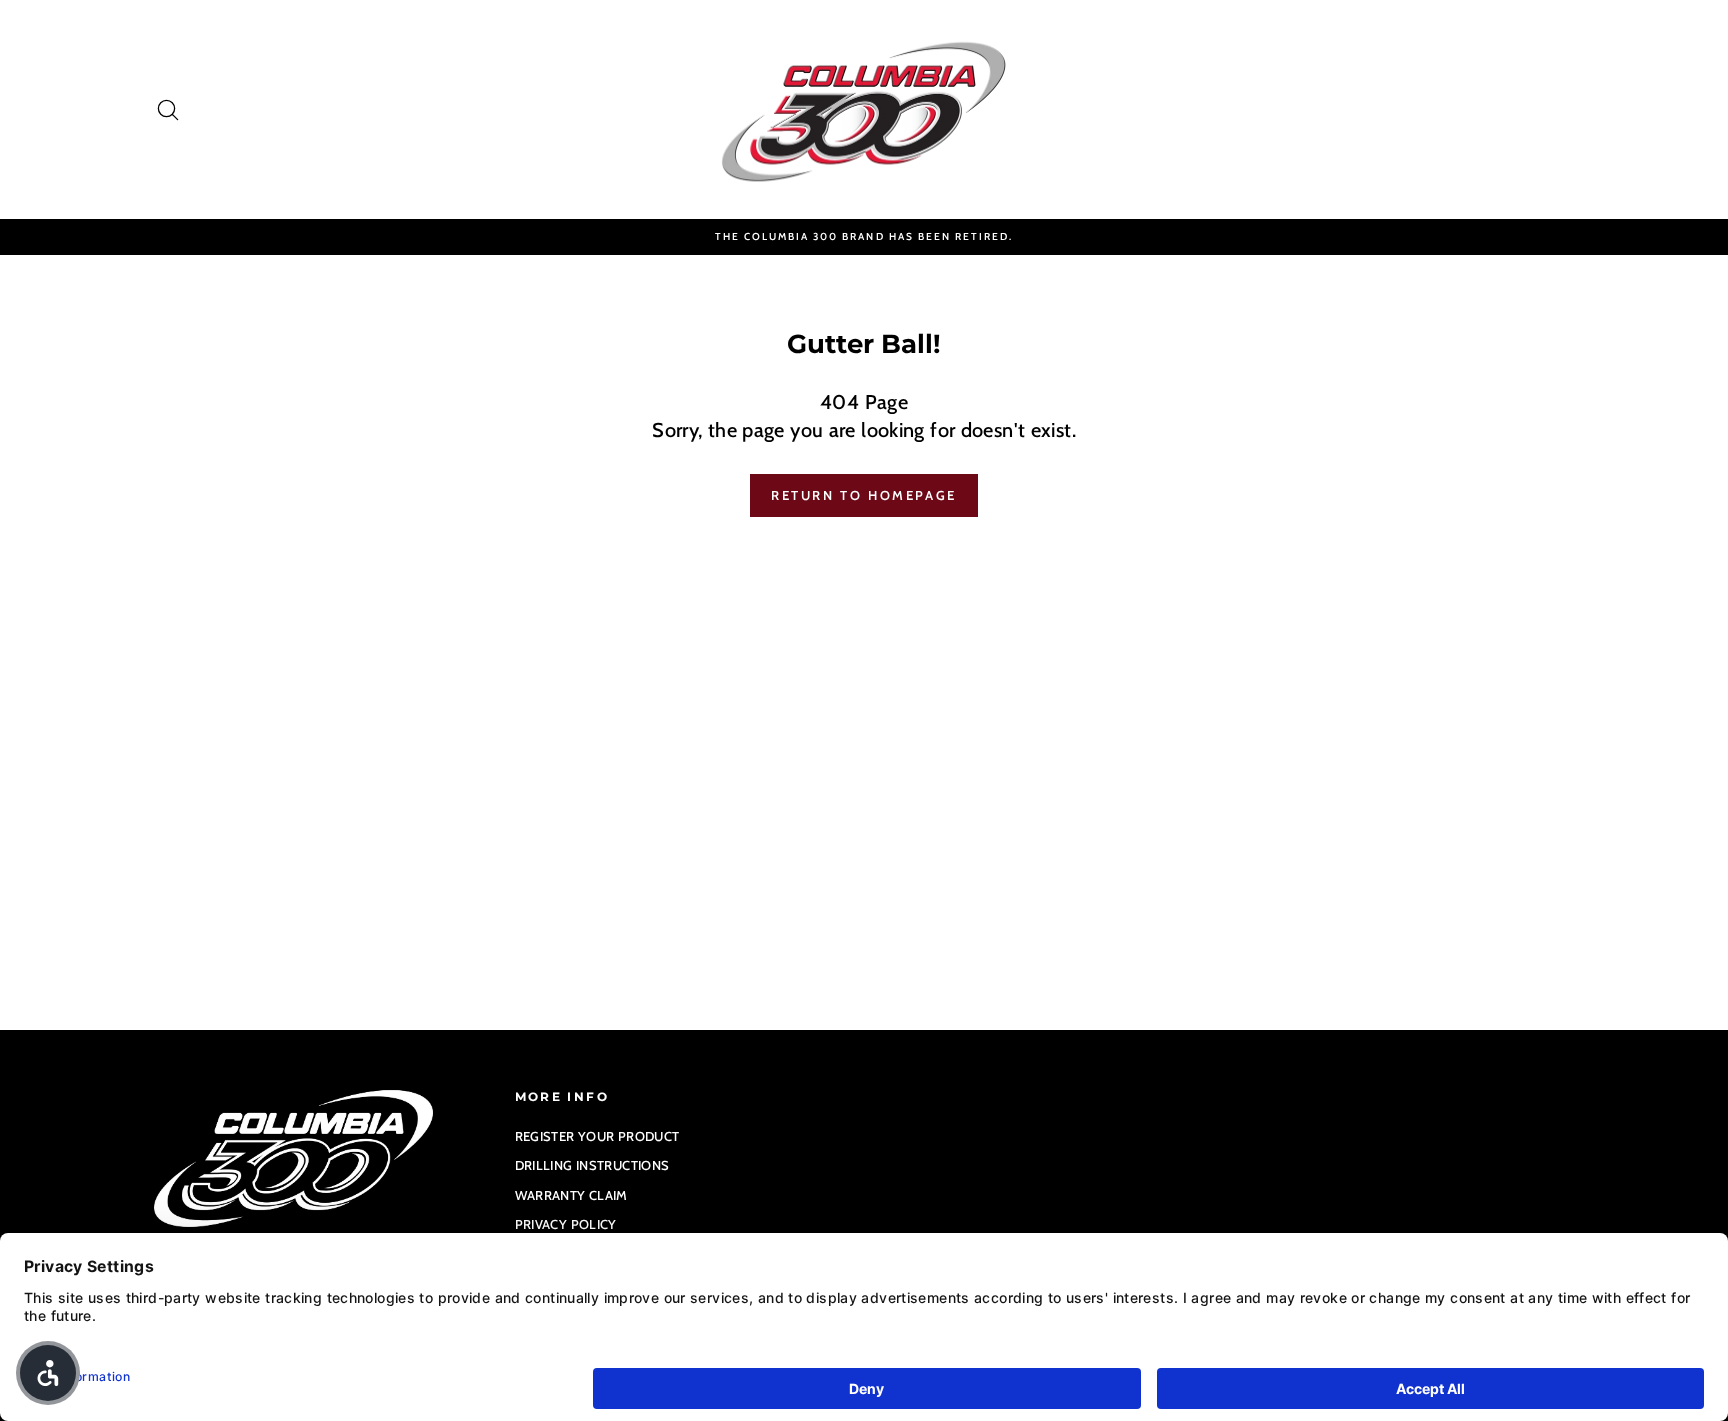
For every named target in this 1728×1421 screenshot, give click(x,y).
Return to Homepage (864, 495)
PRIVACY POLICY (566, 1224)
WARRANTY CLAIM (571, 1195)
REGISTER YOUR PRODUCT (597, 1136)
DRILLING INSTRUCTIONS (592, 1165)
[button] (48, 1373)
